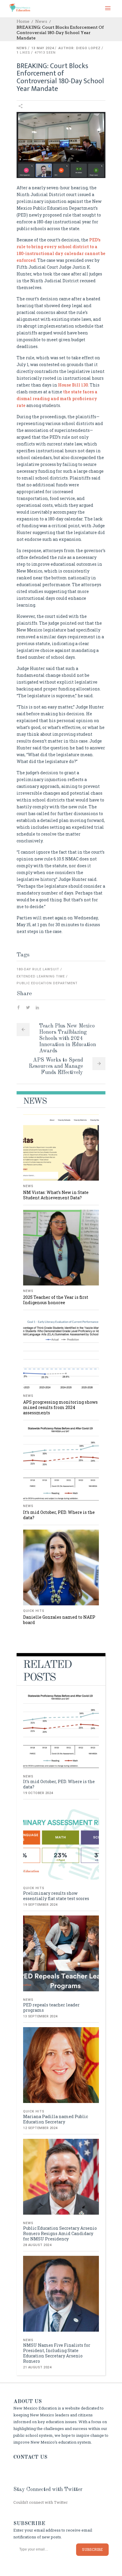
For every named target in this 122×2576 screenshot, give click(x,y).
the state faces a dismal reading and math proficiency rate (57, 399)
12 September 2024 (40, 2128)
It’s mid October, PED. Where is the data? (59, 1515)
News (41, 21)
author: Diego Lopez (80, 48)
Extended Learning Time (41, 976)
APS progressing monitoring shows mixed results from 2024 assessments (60, 1407)
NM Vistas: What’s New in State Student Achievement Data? (56, 1195)
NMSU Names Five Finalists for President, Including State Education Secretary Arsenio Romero (57, 2353)
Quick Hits (34, 1611)
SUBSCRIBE (92, 2549)
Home (23, 21)
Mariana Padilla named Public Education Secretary (56, 2119)
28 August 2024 (37, 2245)
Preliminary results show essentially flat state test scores (56, 1896)
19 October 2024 (38, 1793)
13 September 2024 (40, 2016)
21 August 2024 (37, 2367)
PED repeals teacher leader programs (51, 2007)
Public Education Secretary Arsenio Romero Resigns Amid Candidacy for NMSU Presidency (60, 2233)
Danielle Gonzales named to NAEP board (59, 1620)
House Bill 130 (73, 385)
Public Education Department (47, 983)
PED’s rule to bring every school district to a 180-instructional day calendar (58, 247)
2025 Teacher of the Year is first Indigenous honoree (56, 1300)
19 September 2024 (40, 1905)
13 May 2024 (43, 48)
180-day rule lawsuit (38, 969)
